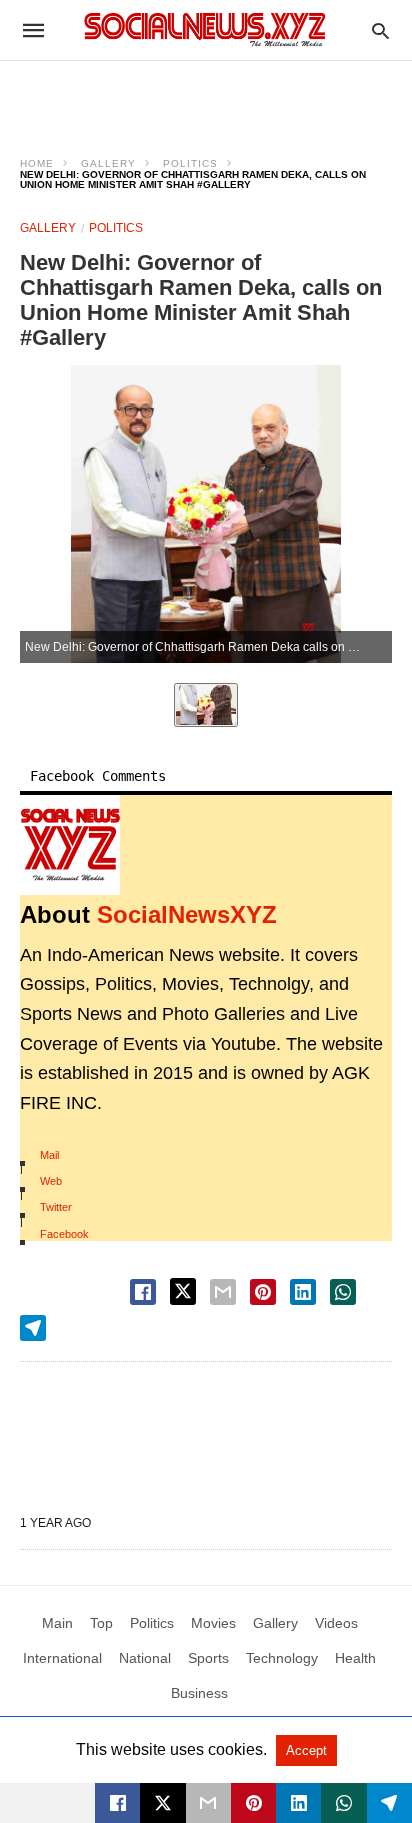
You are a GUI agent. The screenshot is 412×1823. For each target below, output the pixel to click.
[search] (380, 30)
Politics (190, 163)
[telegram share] (33, 1328)
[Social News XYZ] (205, 29)
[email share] (223, 1292)
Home (37, 163)
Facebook (64, 1234)
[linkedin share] (303, 1292)
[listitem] (206, 705)
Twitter (56, 1207)
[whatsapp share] (343, 1292)
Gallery (108, 163)
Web (51, 1181)
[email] (208, 1803)
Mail (49, 1155)
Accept (306, 1750)
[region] (206, 96)
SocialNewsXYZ (187, 914)
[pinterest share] (263, 1292)
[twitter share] (183, 1291)
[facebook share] (143, 1292)
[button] (70, 845)
